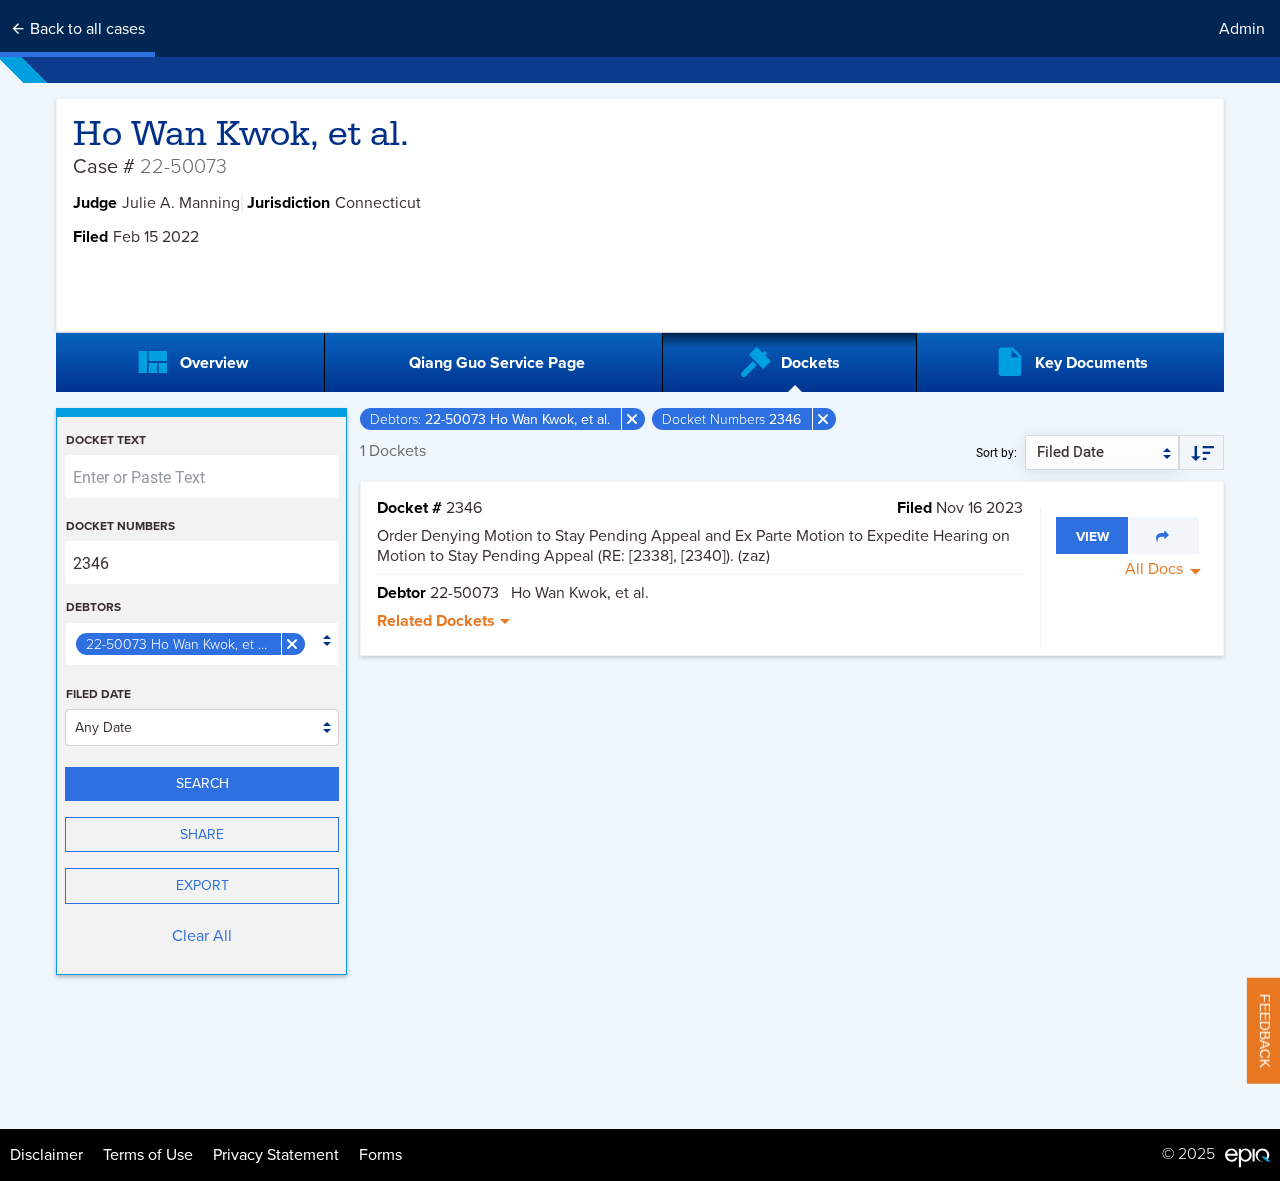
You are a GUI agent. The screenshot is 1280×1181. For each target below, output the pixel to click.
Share (202, 834)
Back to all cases (85, 29)
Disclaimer (46, 1155)
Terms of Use (148, 1155)
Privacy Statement (276, 1155)
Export (202, 885)
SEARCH (202, 783)
